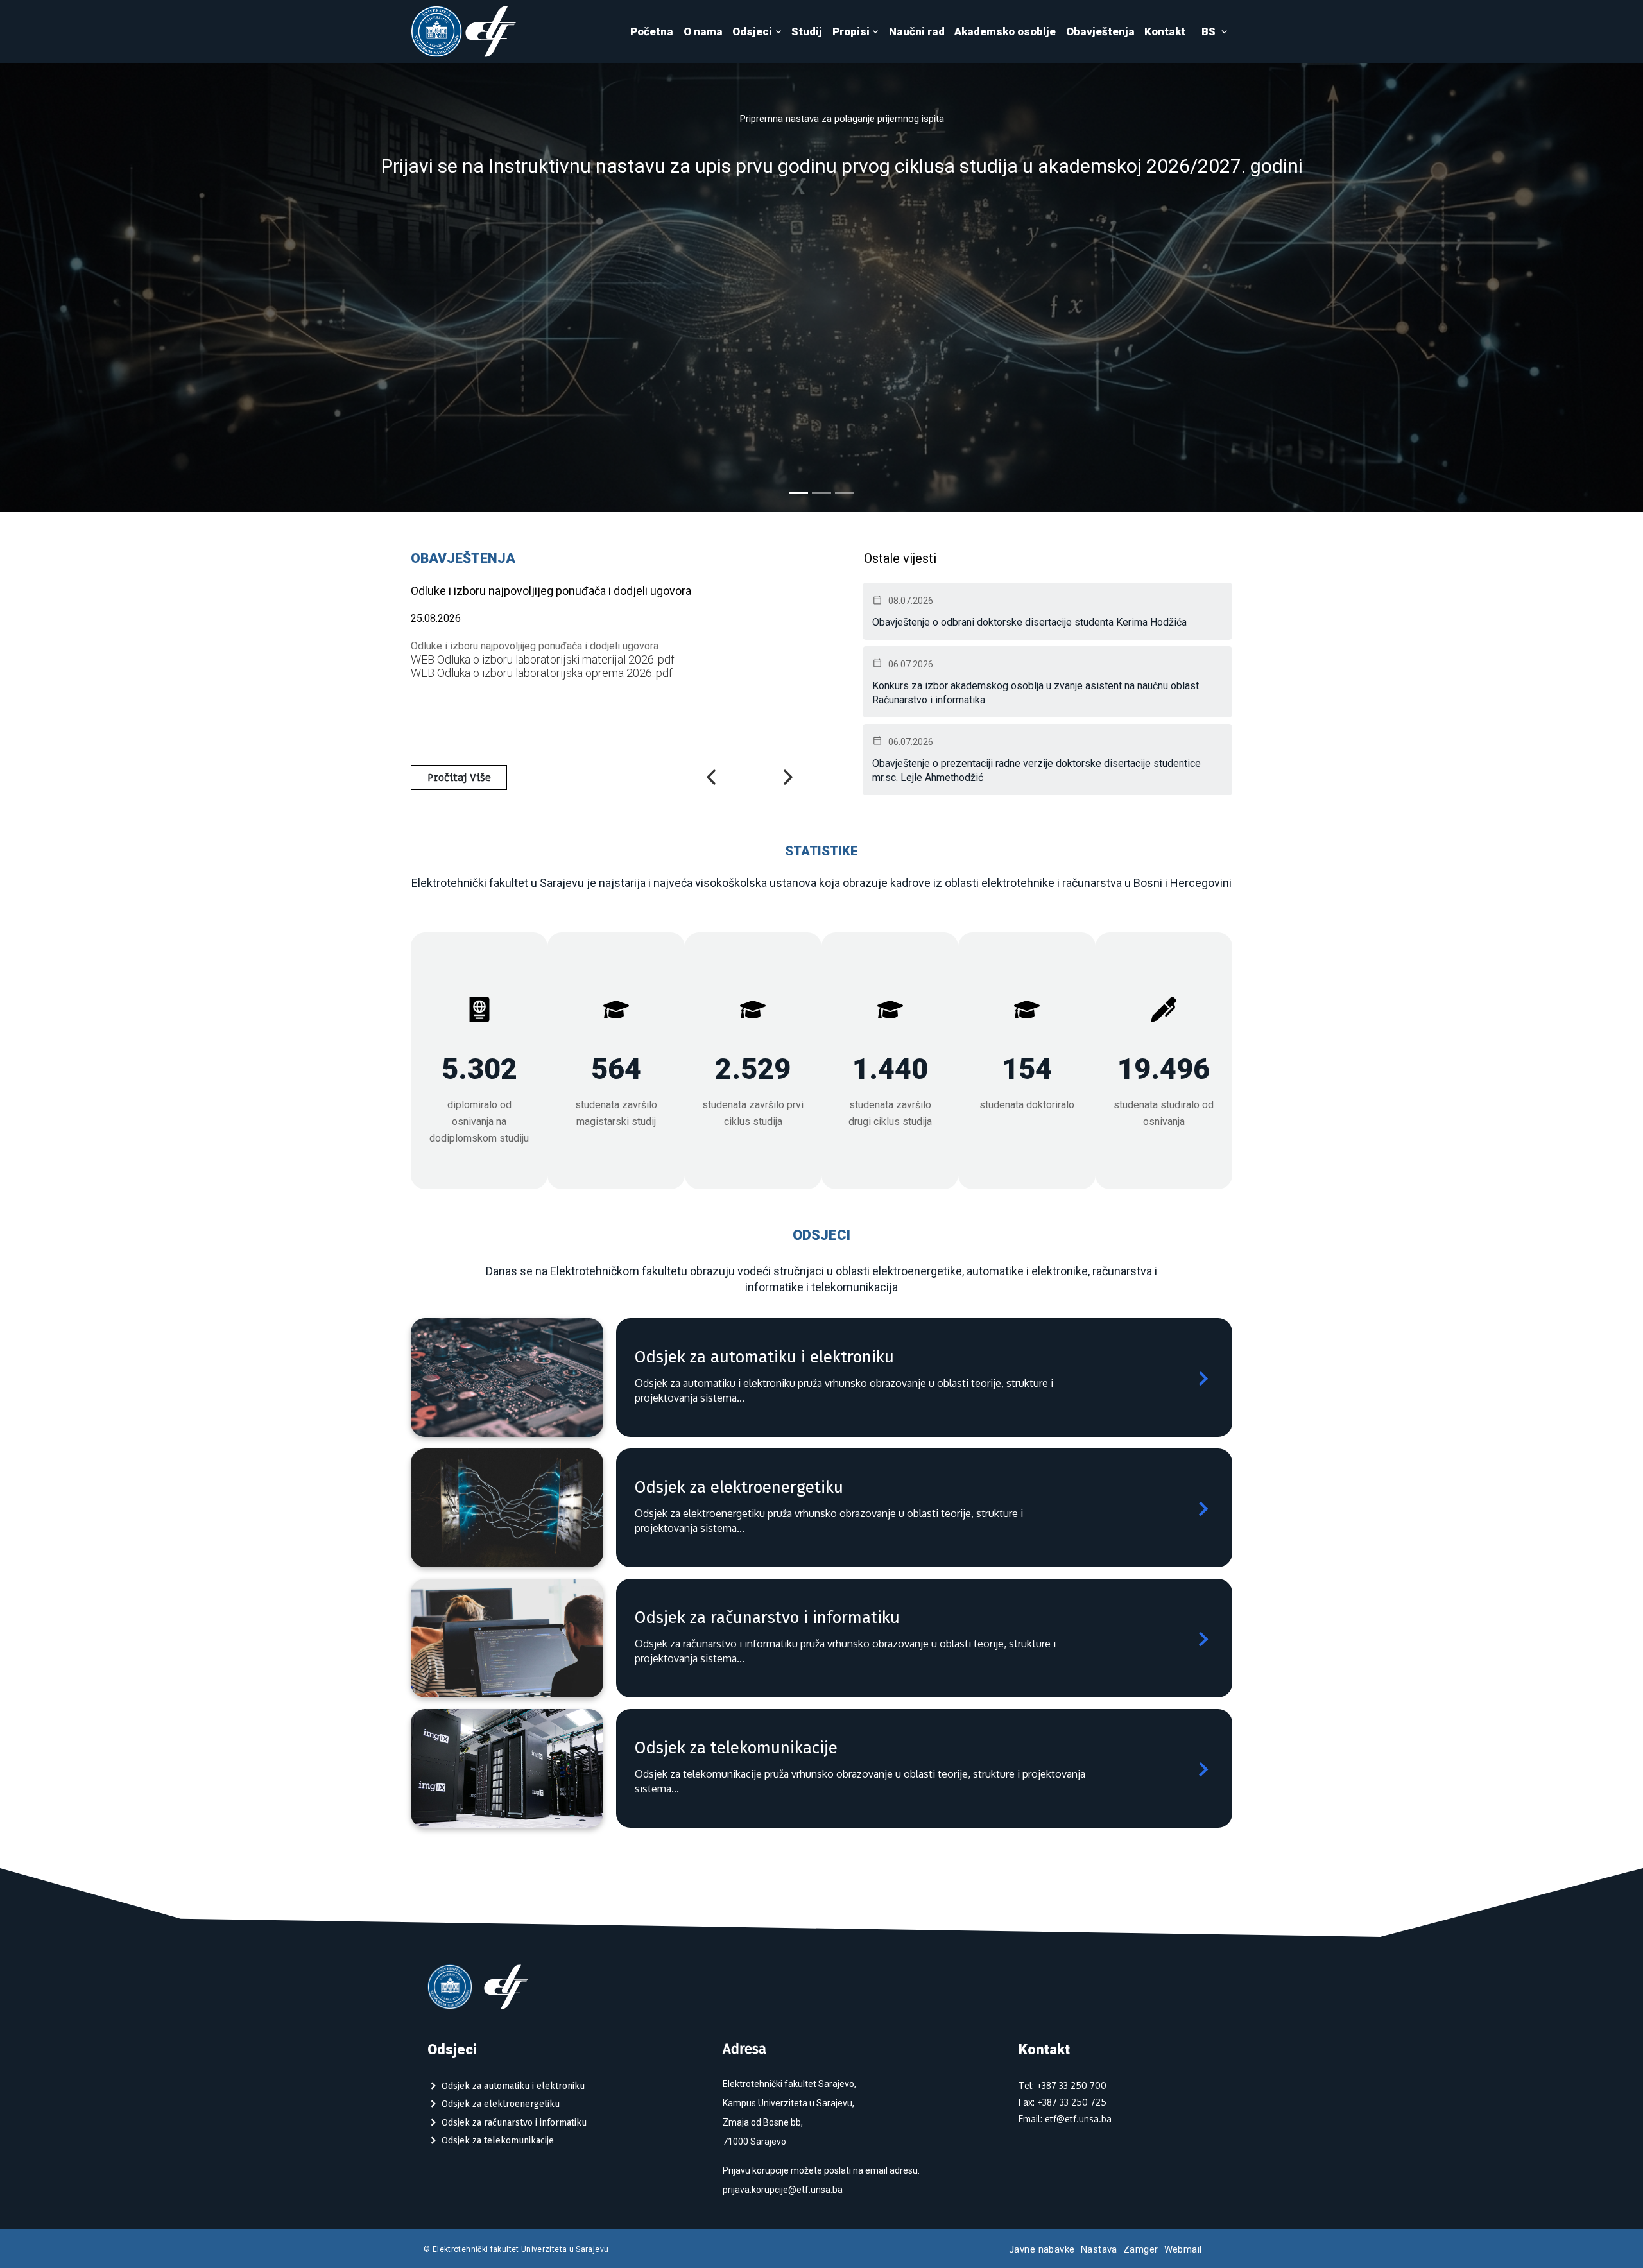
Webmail (1183, 2249)
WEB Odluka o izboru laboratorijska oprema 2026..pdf (542, 673)
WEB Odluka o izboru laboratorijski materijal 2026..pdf (543, 659)
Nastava (1099, 2249)
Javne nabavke (1042, 2249)
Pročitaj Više (459, 778)
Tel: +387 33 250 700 (1062, 2085)
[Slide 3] (845, 493)
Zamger (1141, 2249)
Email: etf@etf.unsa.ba (1065, 2119)
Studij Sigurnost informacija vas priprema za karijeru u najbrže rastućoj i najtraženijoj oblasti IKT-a (842, 181)
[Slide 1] (798, 493)
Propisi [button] (851, 31)
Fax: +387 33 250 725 (1062, 2102)
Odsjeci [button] (752, 31)
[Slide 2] (821, 493)
